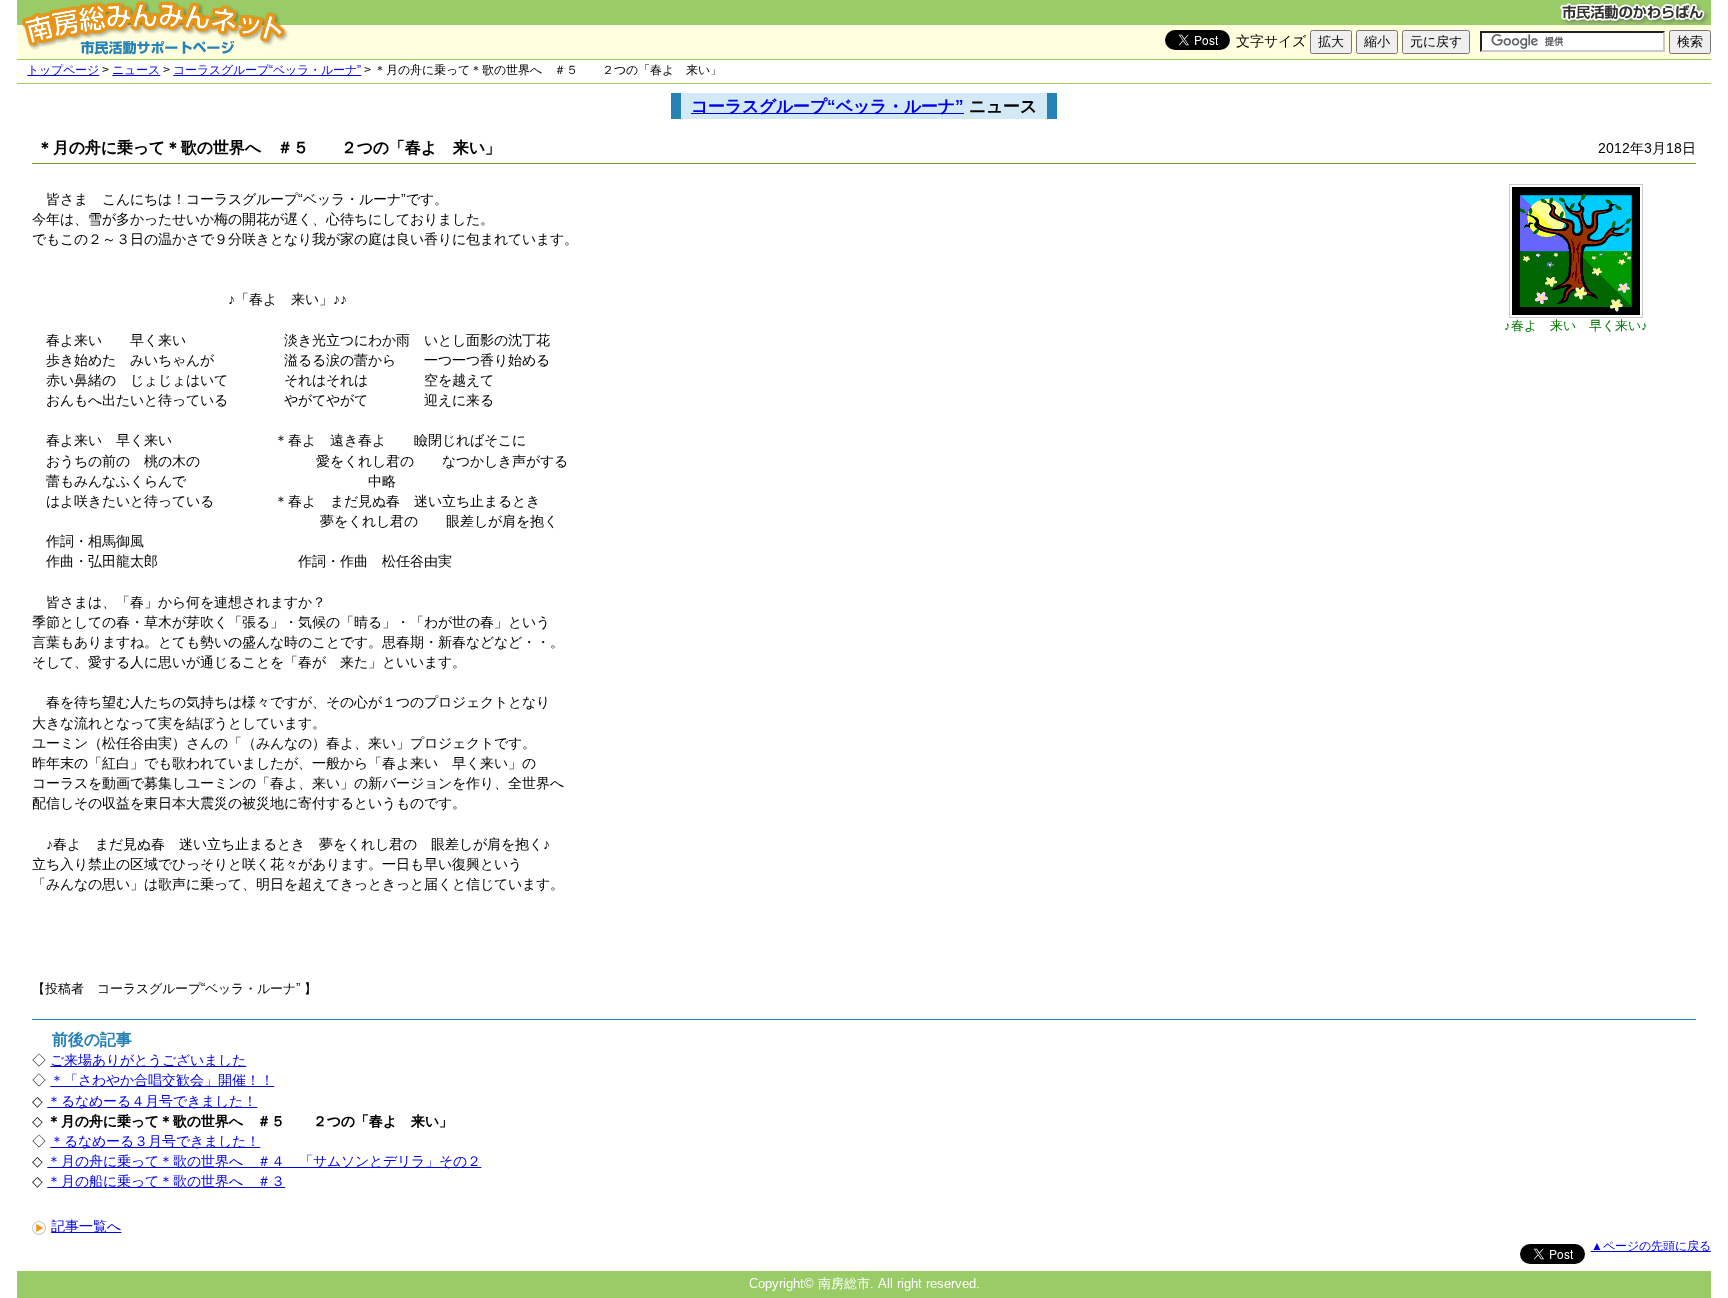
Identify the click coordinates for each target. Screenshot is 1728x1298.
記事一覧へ (86, 1226)
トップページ (63, 70)
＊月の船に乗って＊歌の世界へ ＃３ (166, 1181)
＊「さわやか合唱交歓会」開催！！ (162, 1080)
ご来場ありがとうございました (148, 1060)
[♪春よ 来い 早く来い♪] (1576, 313)
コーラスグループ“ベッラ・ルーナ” (267, 70)
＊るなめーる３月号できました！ (155, 1141)
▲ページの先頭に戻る (1651, 1246)
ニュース (136, 70)
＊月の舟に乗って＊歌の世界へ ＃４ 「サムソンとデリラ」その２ (264, 1161)
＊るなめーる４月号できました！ (152, 1101)
